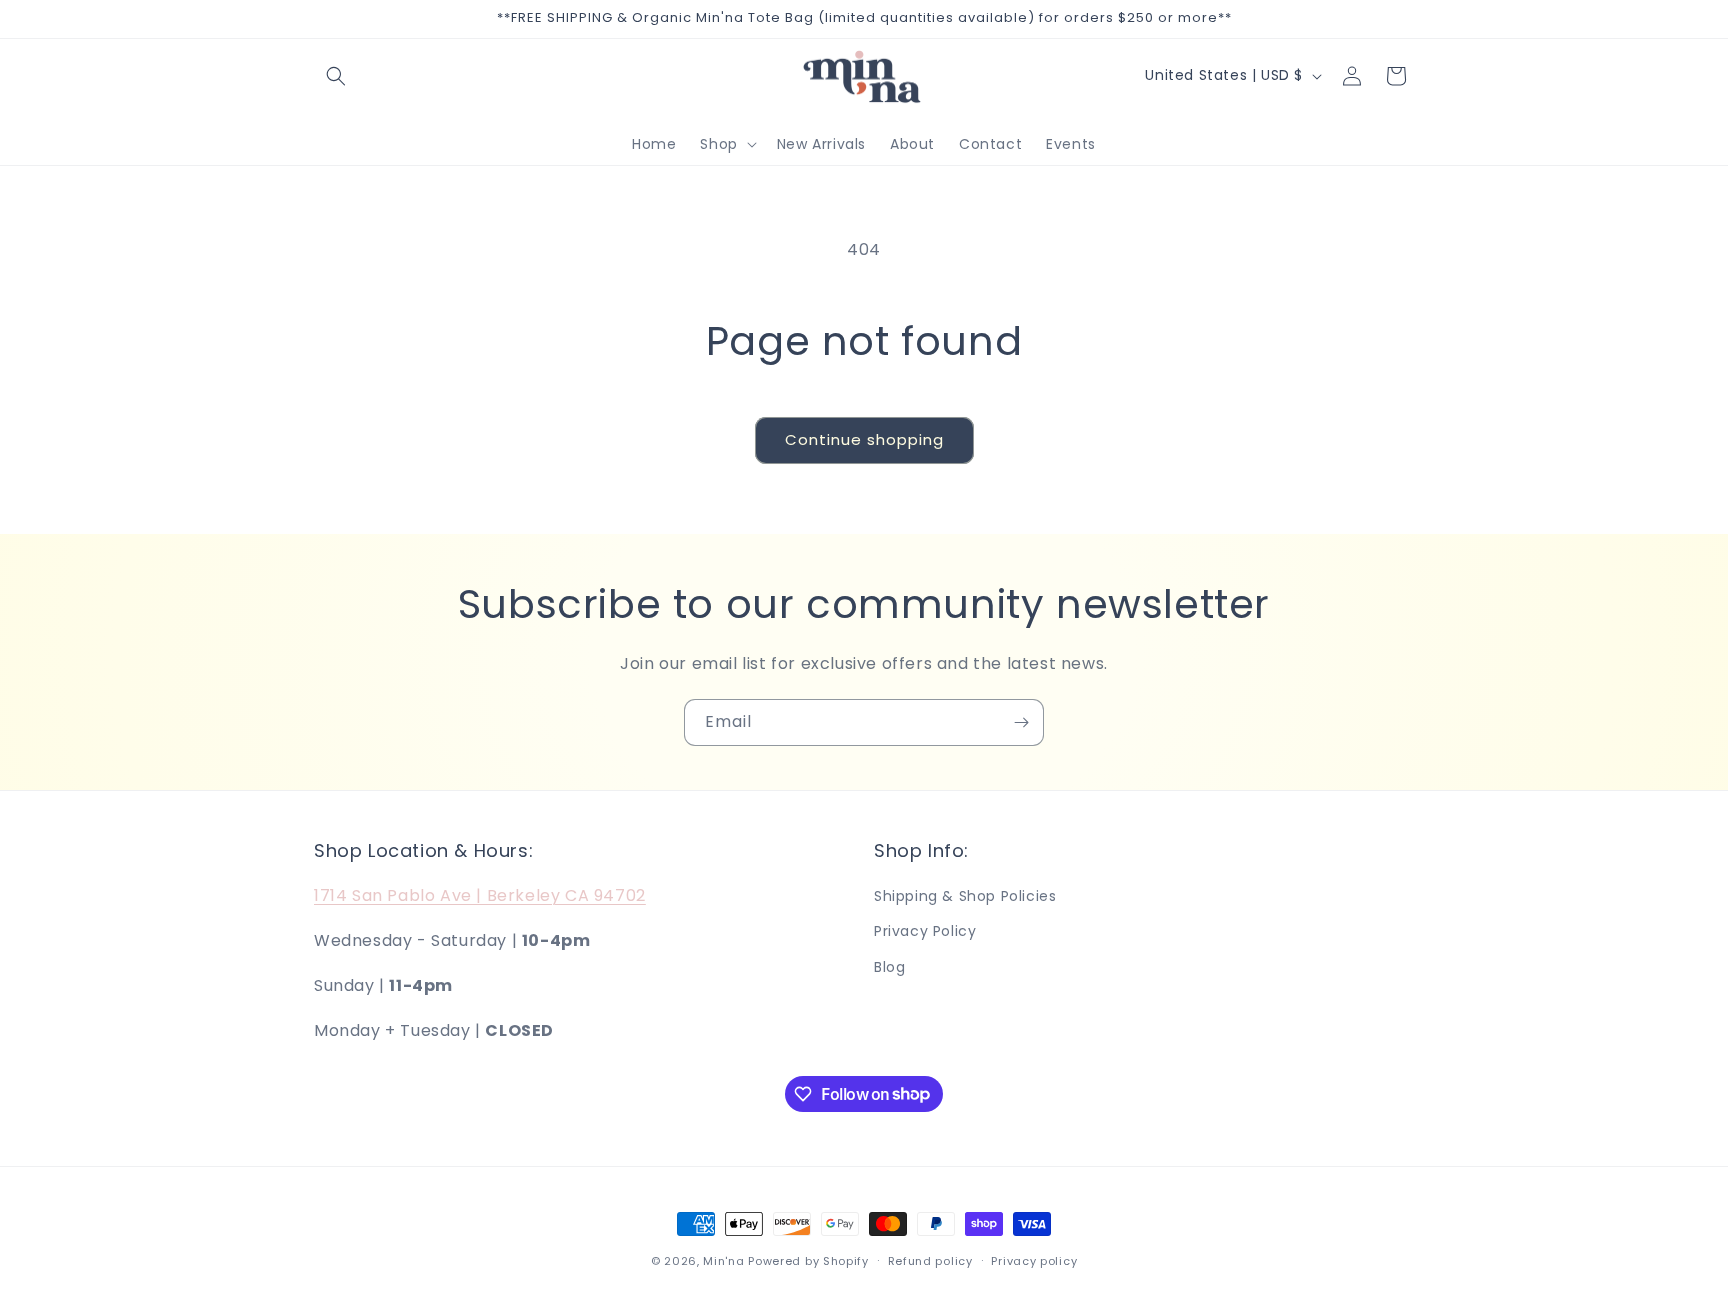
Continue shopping (864, 439)
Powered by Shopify (808, 1261)
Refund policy (930, 1260)
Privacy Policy (925, 932)
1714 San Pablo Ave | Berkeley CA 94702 (480, 895)
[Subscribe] (1021, 722)
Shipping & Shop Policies (965, 896)
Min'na (723, 1261)
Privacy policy (1034, 1260)
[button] (336, 76)
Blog (889, 967)
